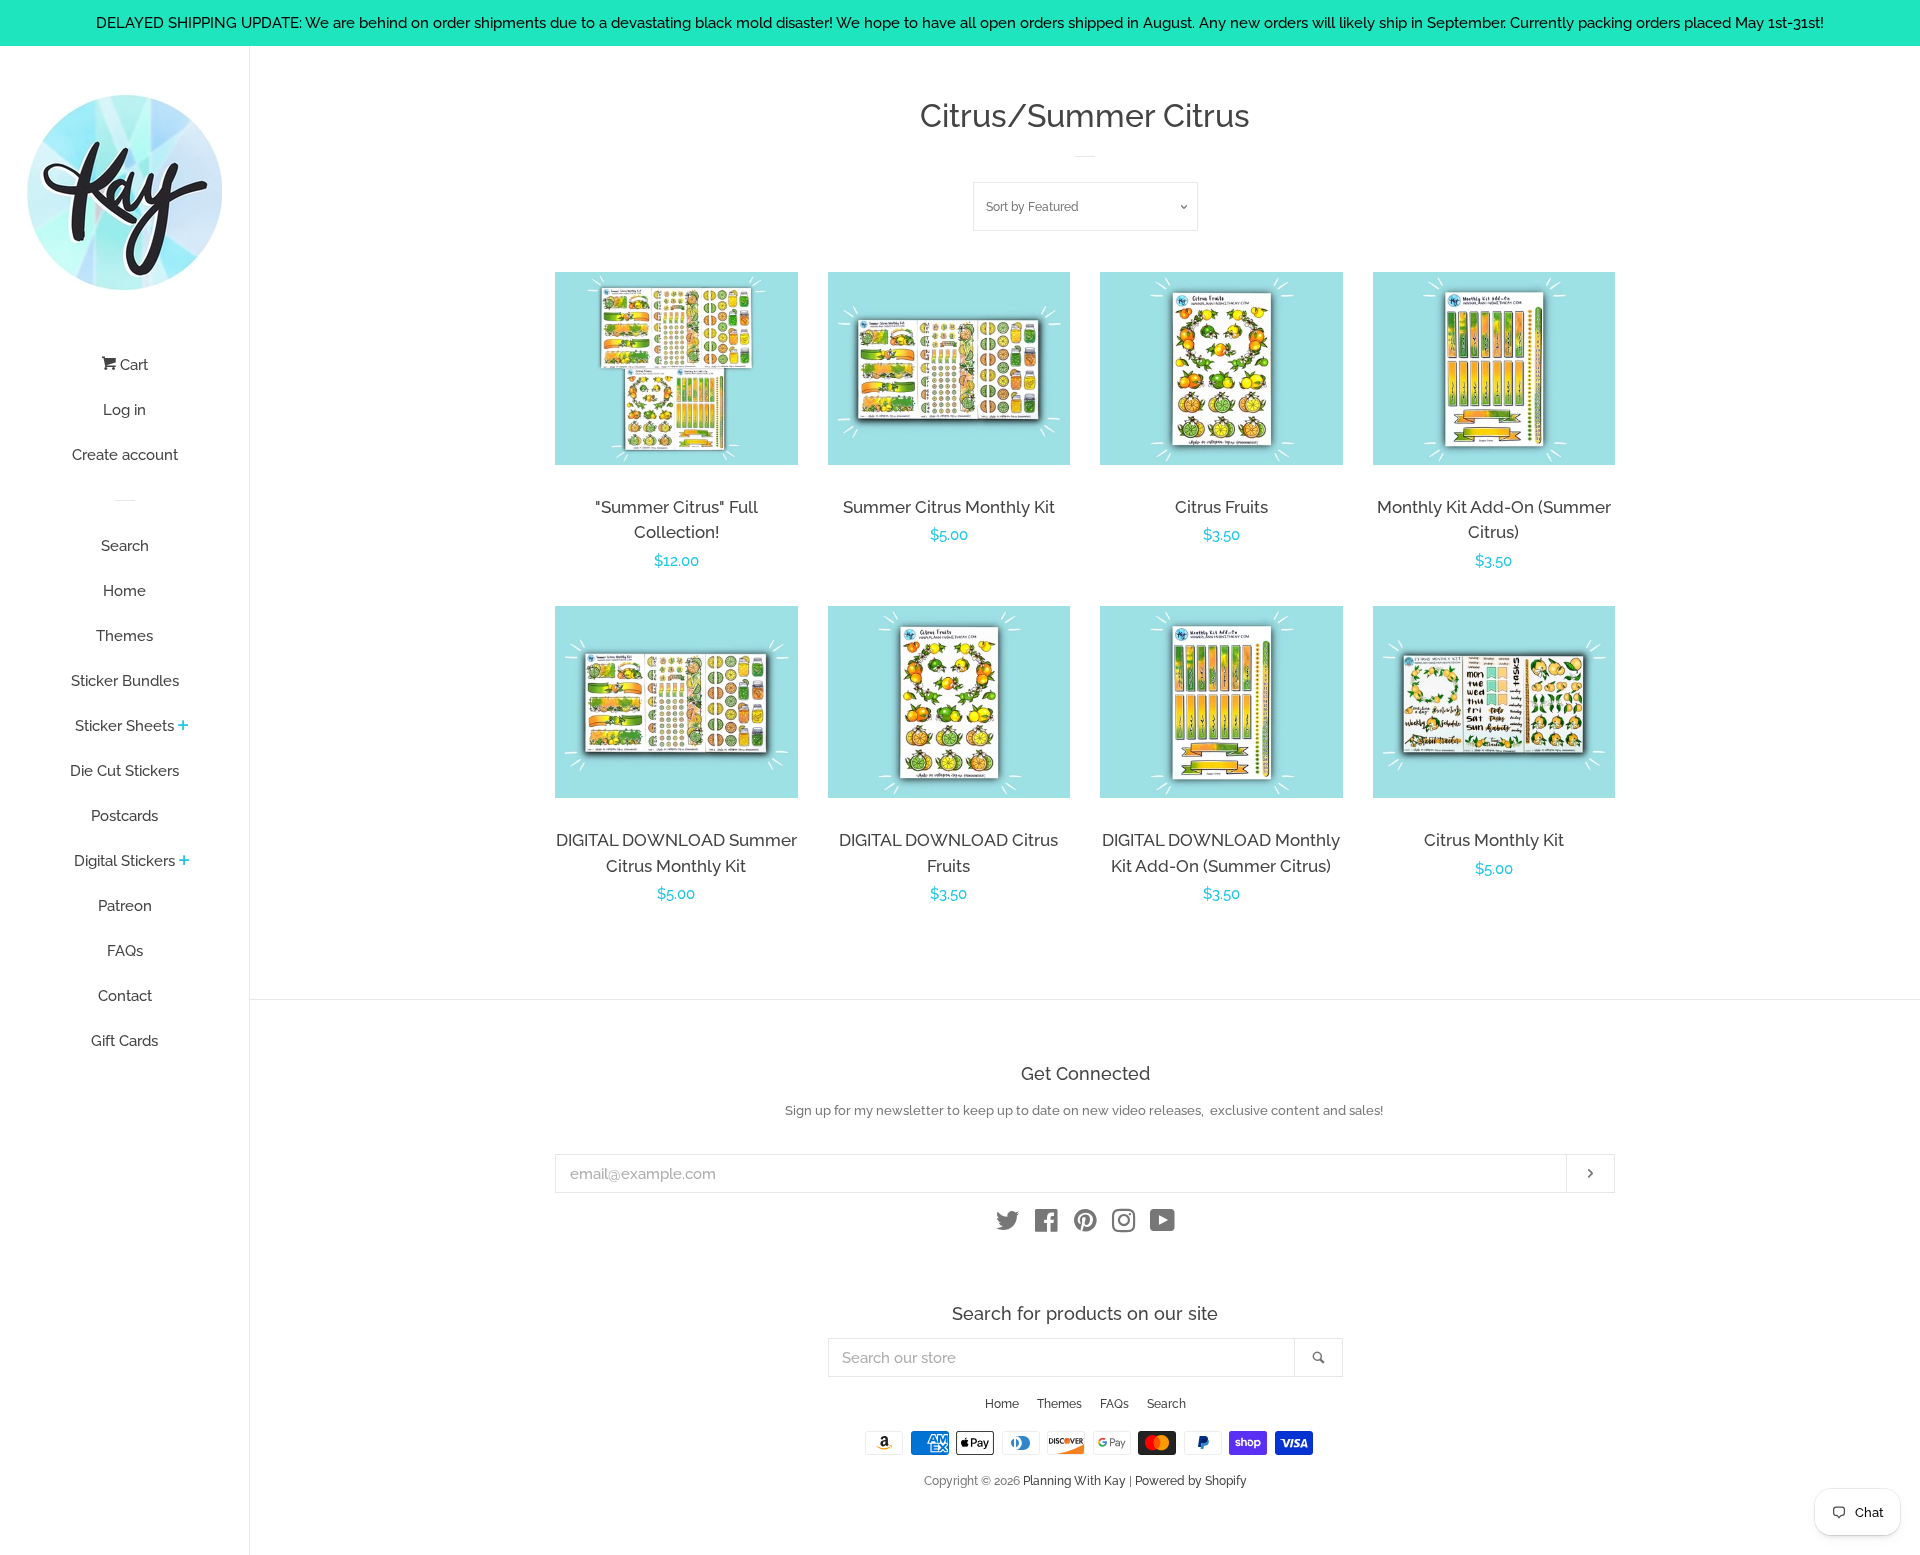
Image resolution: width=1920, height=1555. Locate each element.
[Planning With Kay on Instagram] (1124, 1225)
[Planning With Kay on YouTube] (1162, 1225)
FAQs (125, 951)
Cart (132, 365)
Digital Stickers (124, 861)
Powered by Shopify (1191, 1481)
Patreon (125, 906)
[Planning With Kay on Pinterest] (1085, 1225)
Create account (125, 455)
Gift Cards (124, 1041)
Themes (124, 636)
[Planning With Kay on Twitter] (1008, 1225)
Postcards (124, 816)
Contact (125, 996)
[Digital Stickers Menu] (184, 862)
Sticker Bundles (125, 681)
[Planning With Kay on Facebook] (1046, 1225)
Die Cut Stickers (124, 771)
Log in (124, 410)
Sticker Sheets (124, 726)
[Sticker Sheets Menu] (183, 727)
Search (125, 546)
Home (124, 591)
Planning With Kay (1074, 1481)
